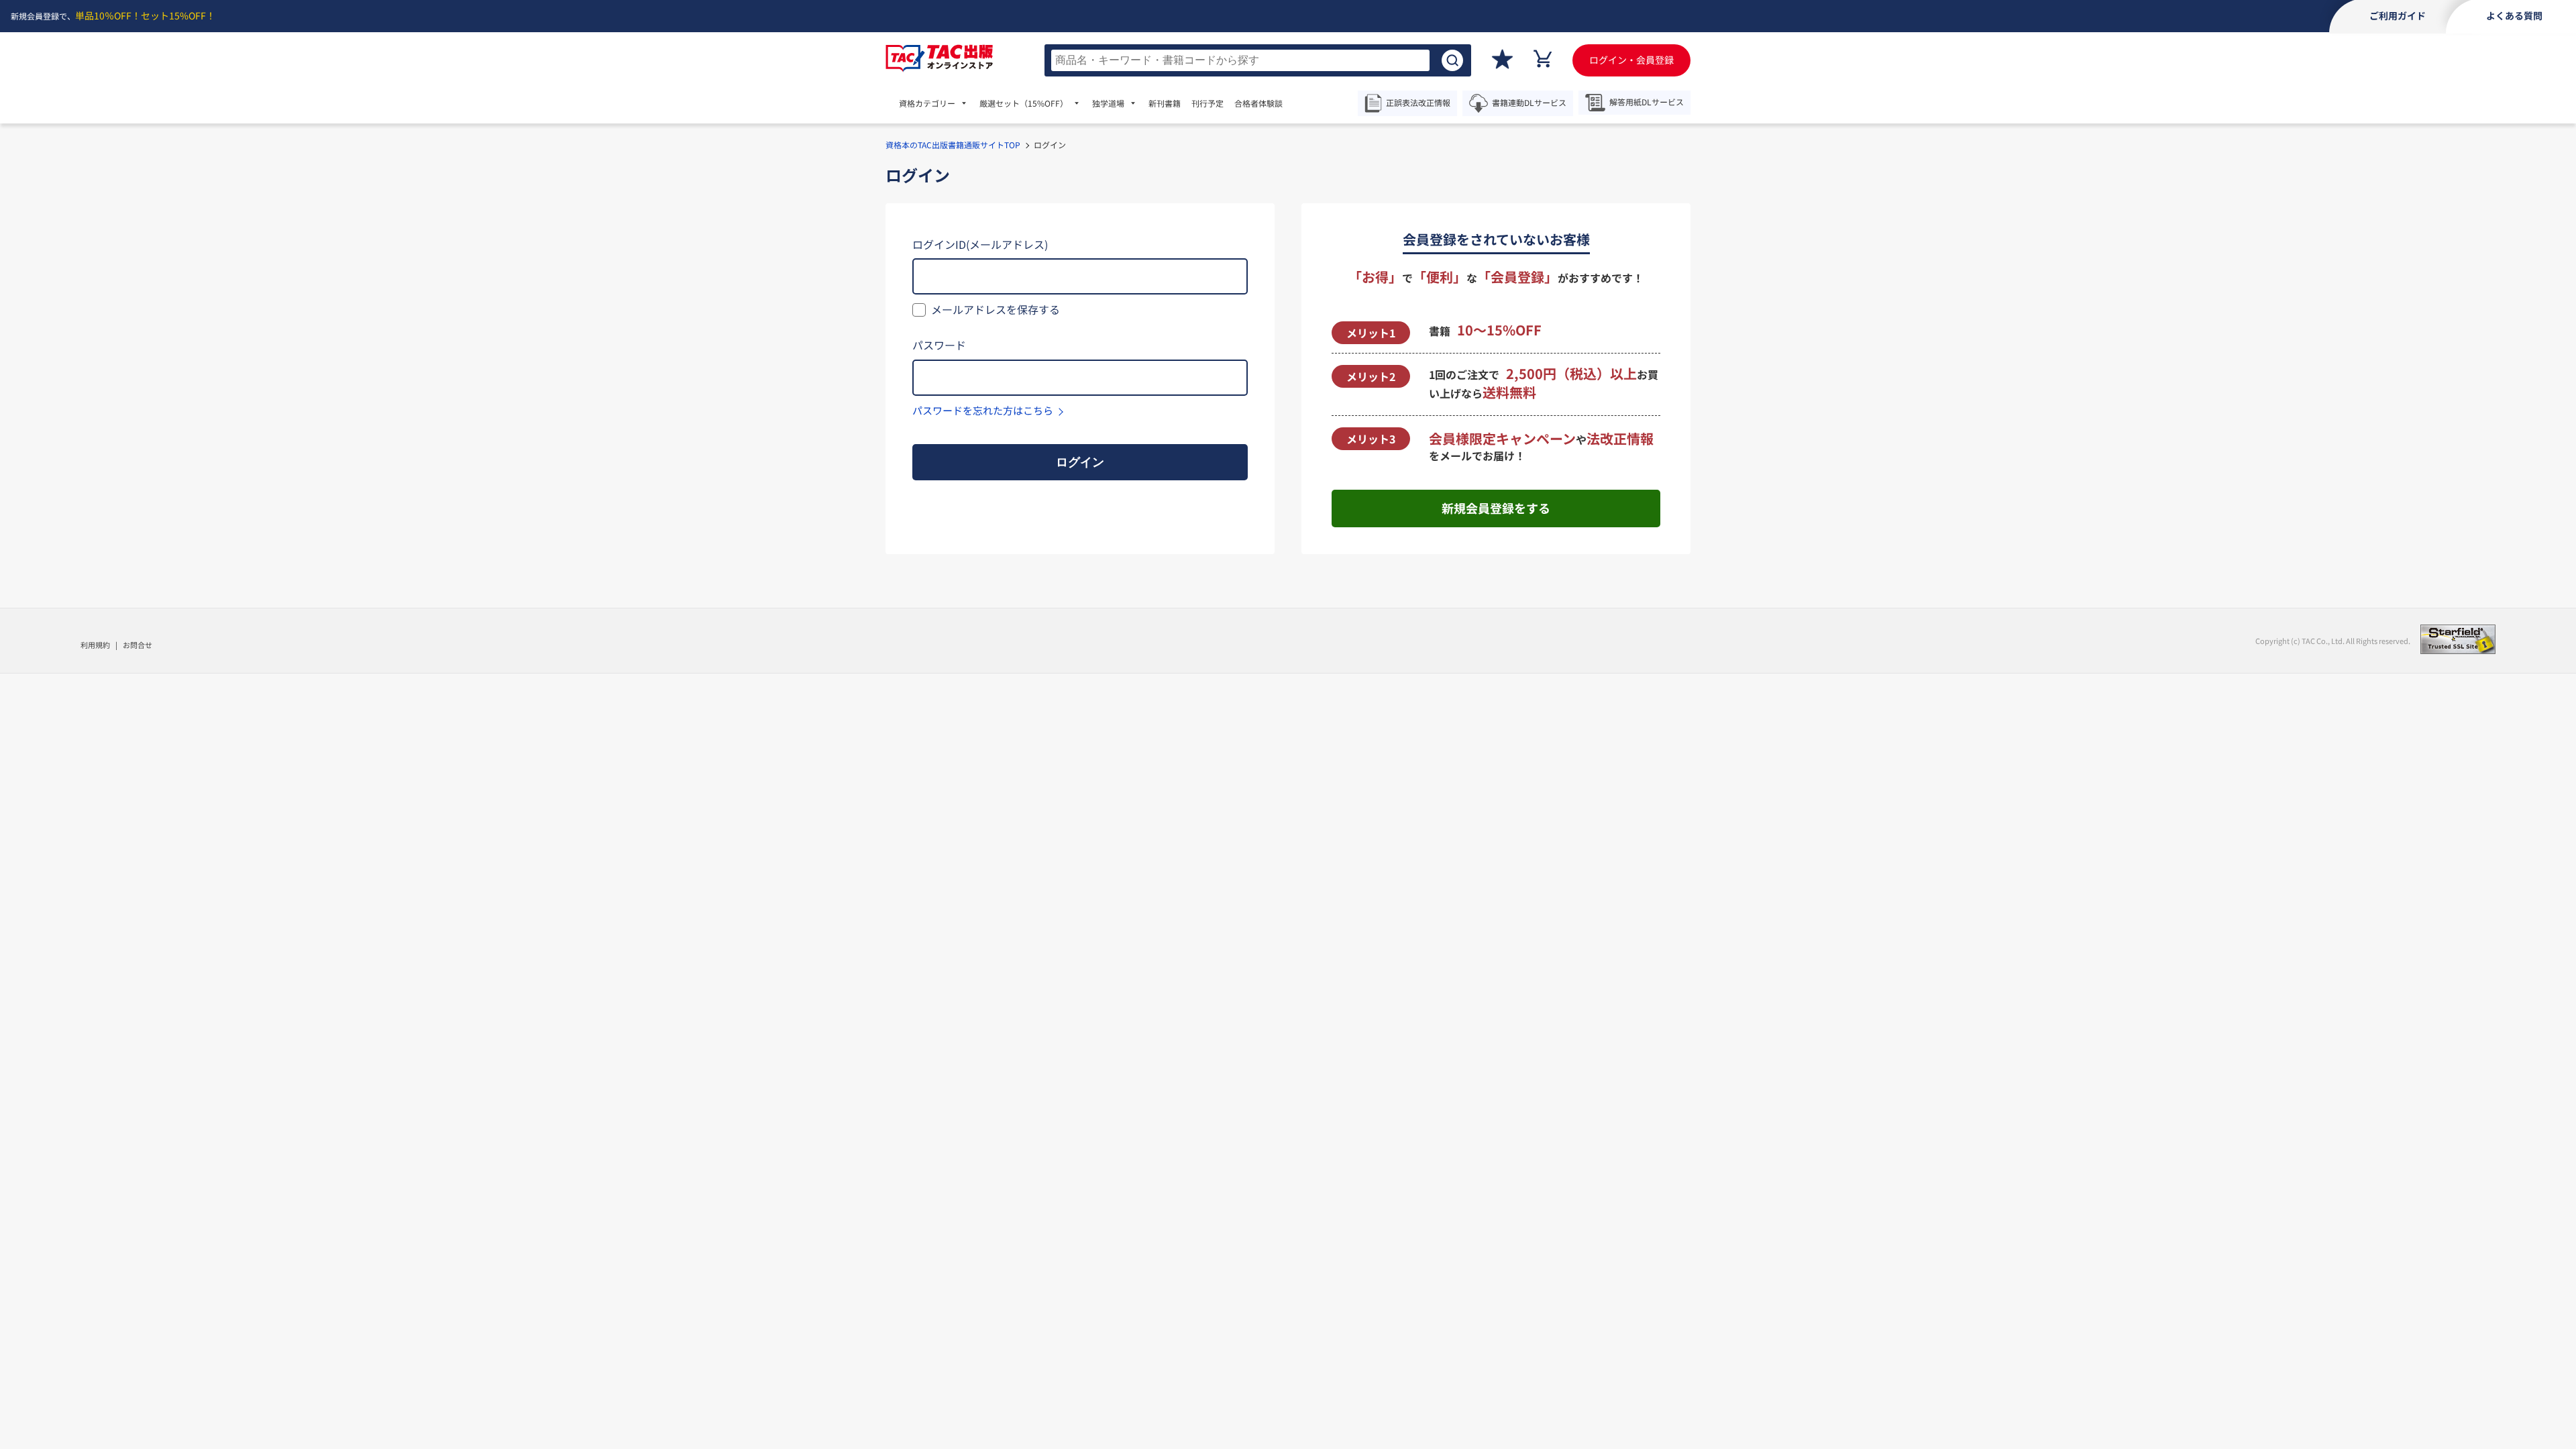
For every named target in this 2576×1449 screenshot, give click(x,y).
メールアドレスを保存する (996, 309)
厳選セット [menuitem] (1024, 103)
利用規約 (95, 645)
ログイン (1080, 462)
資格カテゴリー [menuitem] (927, 103)
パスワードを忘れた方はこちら (983, 410)
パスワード (939, 345)
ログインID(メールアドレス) (980, 244)
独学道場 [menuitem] (1108, 103)
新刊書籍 (1165, 103)
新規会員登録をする (1496, 508)
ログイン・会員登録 (1631, 60)
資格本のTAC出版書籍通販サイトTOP (953, 145)
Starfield (2458, 639)
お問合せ (138, 645)
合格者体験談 (1258, 103)
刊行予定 (1207, 103)
